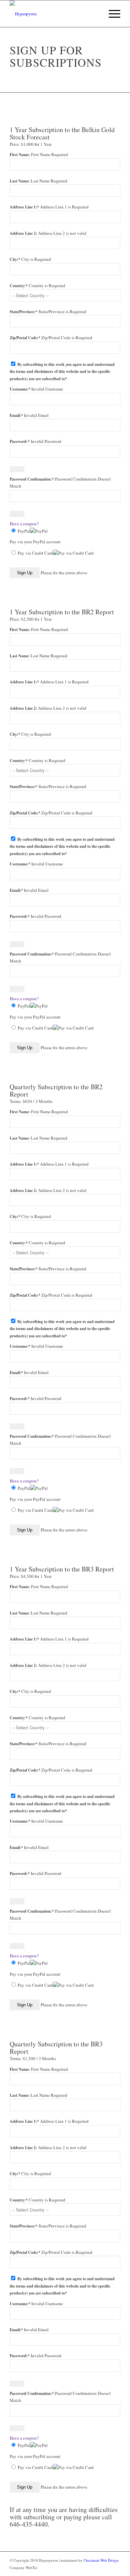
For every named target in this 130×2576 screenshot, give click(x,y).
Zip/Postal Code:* (25, 338)
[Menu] (111, 14)
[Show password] (17, 469)
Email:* (16, 415)
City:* (15, 259)
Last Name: (20, 181)
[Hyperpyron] (54, 14)
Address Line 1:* (25, 207)
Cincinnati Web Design (101, 2560)
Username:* (20, 389)
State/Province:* (24, 312)
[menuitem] (111, 14)
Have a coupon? (24, 524)
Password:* (20, 441)
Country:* (19, 286)
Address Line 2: (24, 233)
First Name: (20, 155)
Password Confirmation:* (32, 479)
